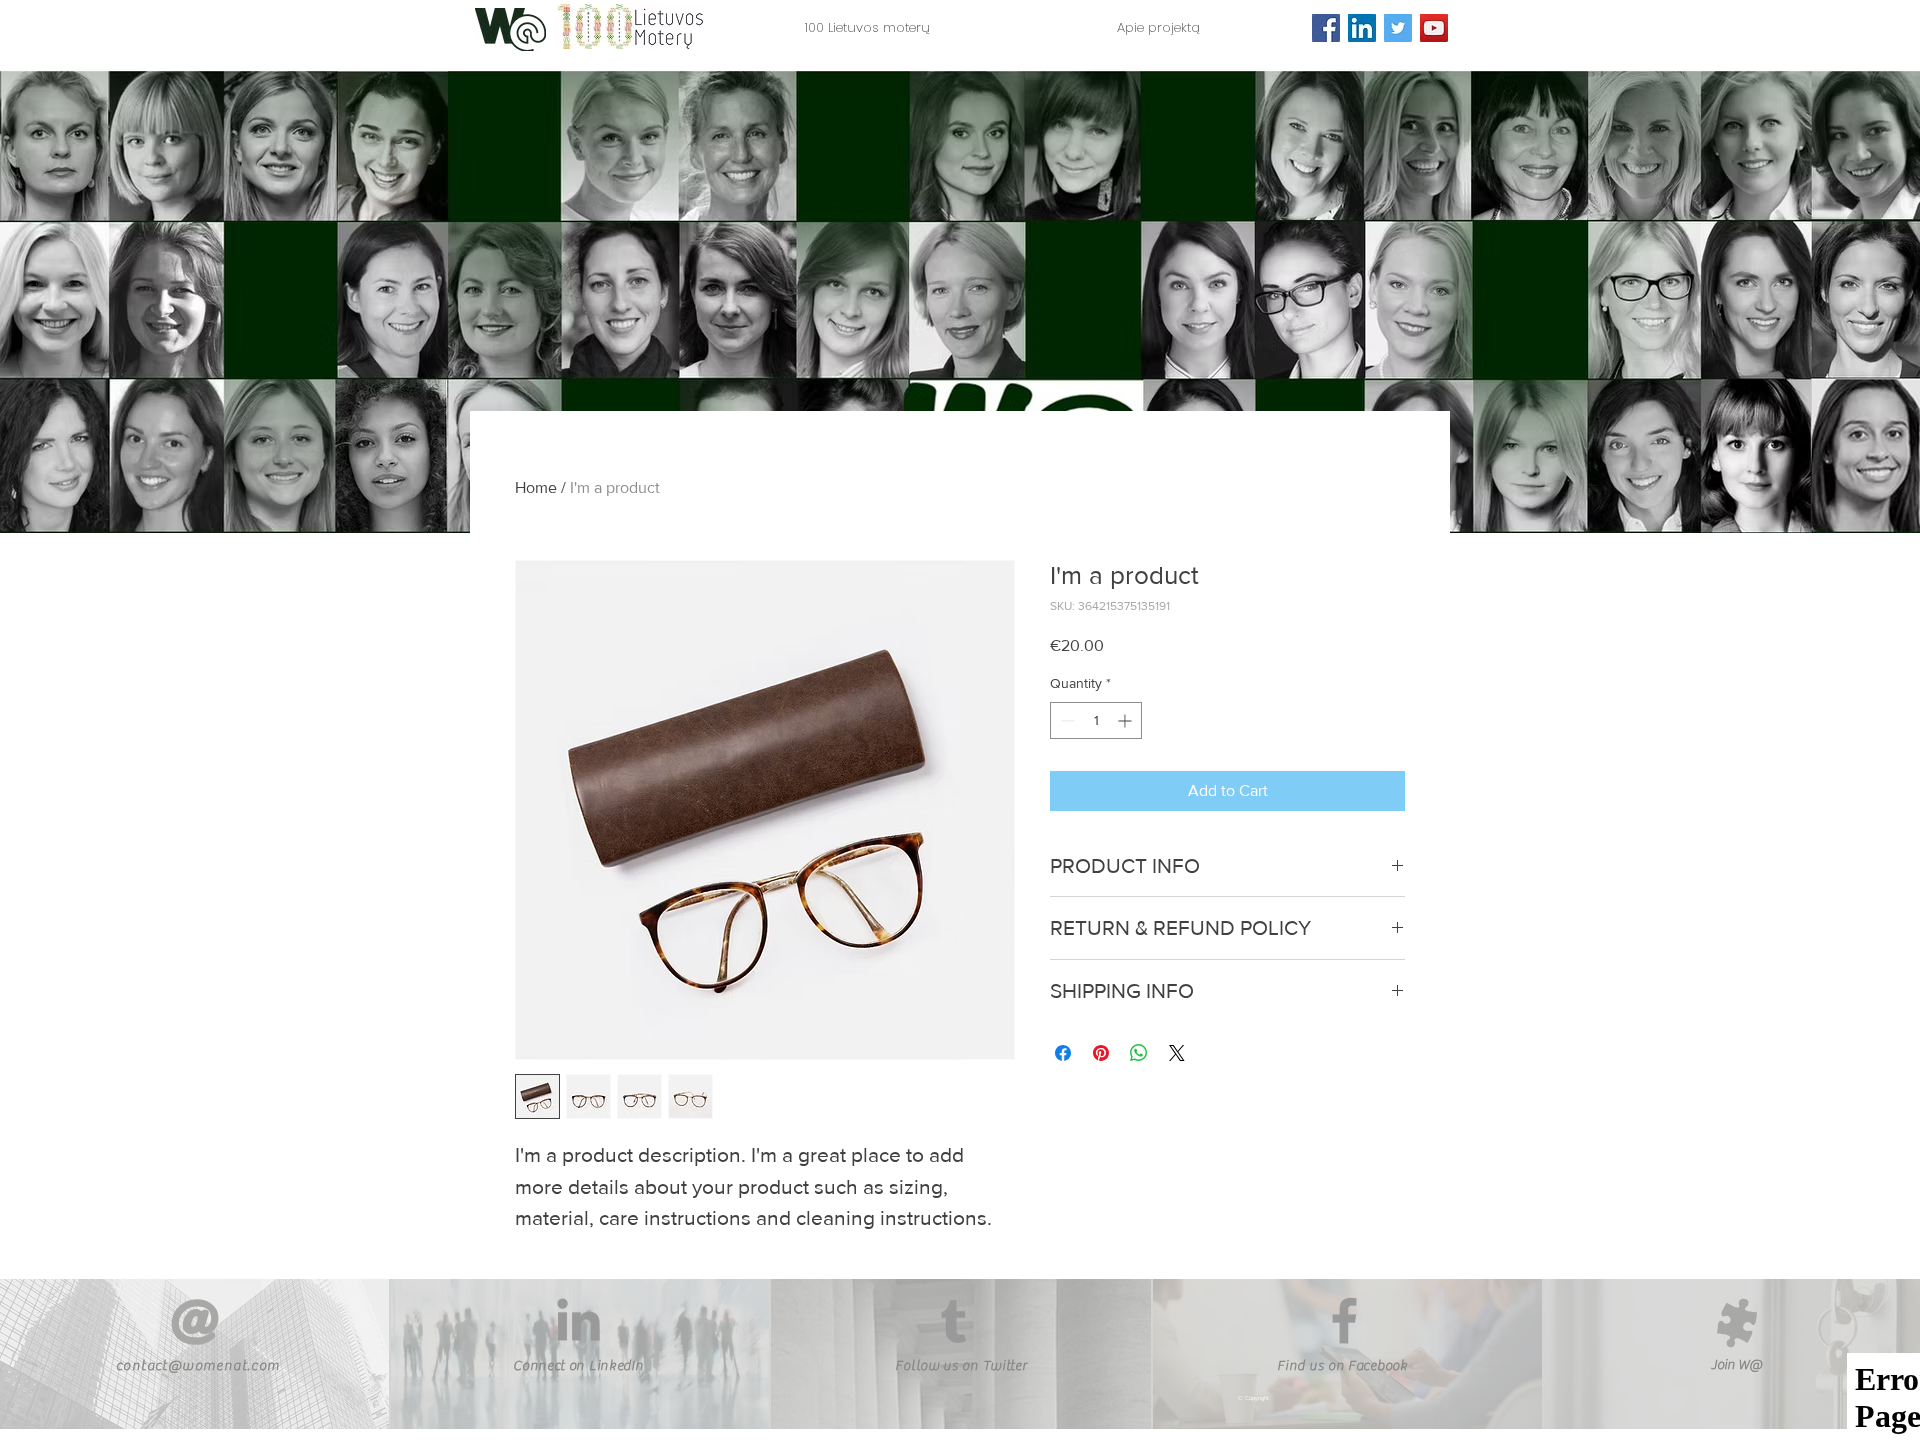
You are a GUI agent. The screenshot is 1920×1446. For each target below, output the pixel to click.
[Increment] (1126, 720)
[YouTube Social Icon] (1434, 28)
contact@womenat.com (198, 1366)
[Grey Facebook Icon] (1344, 1320)
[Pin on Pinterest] (1101, 1053)
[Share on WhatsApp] (1139, 1053)
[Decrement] (1065, 720)
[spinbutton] (1096, 720)
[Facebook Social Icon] (1326, 28)
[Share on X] (1177, 1053)
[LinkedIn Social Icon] (1362, 28)
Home (536, 487)
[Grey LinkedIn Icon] (578, 1319)
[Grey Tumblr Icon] (953, 1321)
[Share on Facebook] (1063, 1053)
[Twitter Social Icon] (1398, 28)
